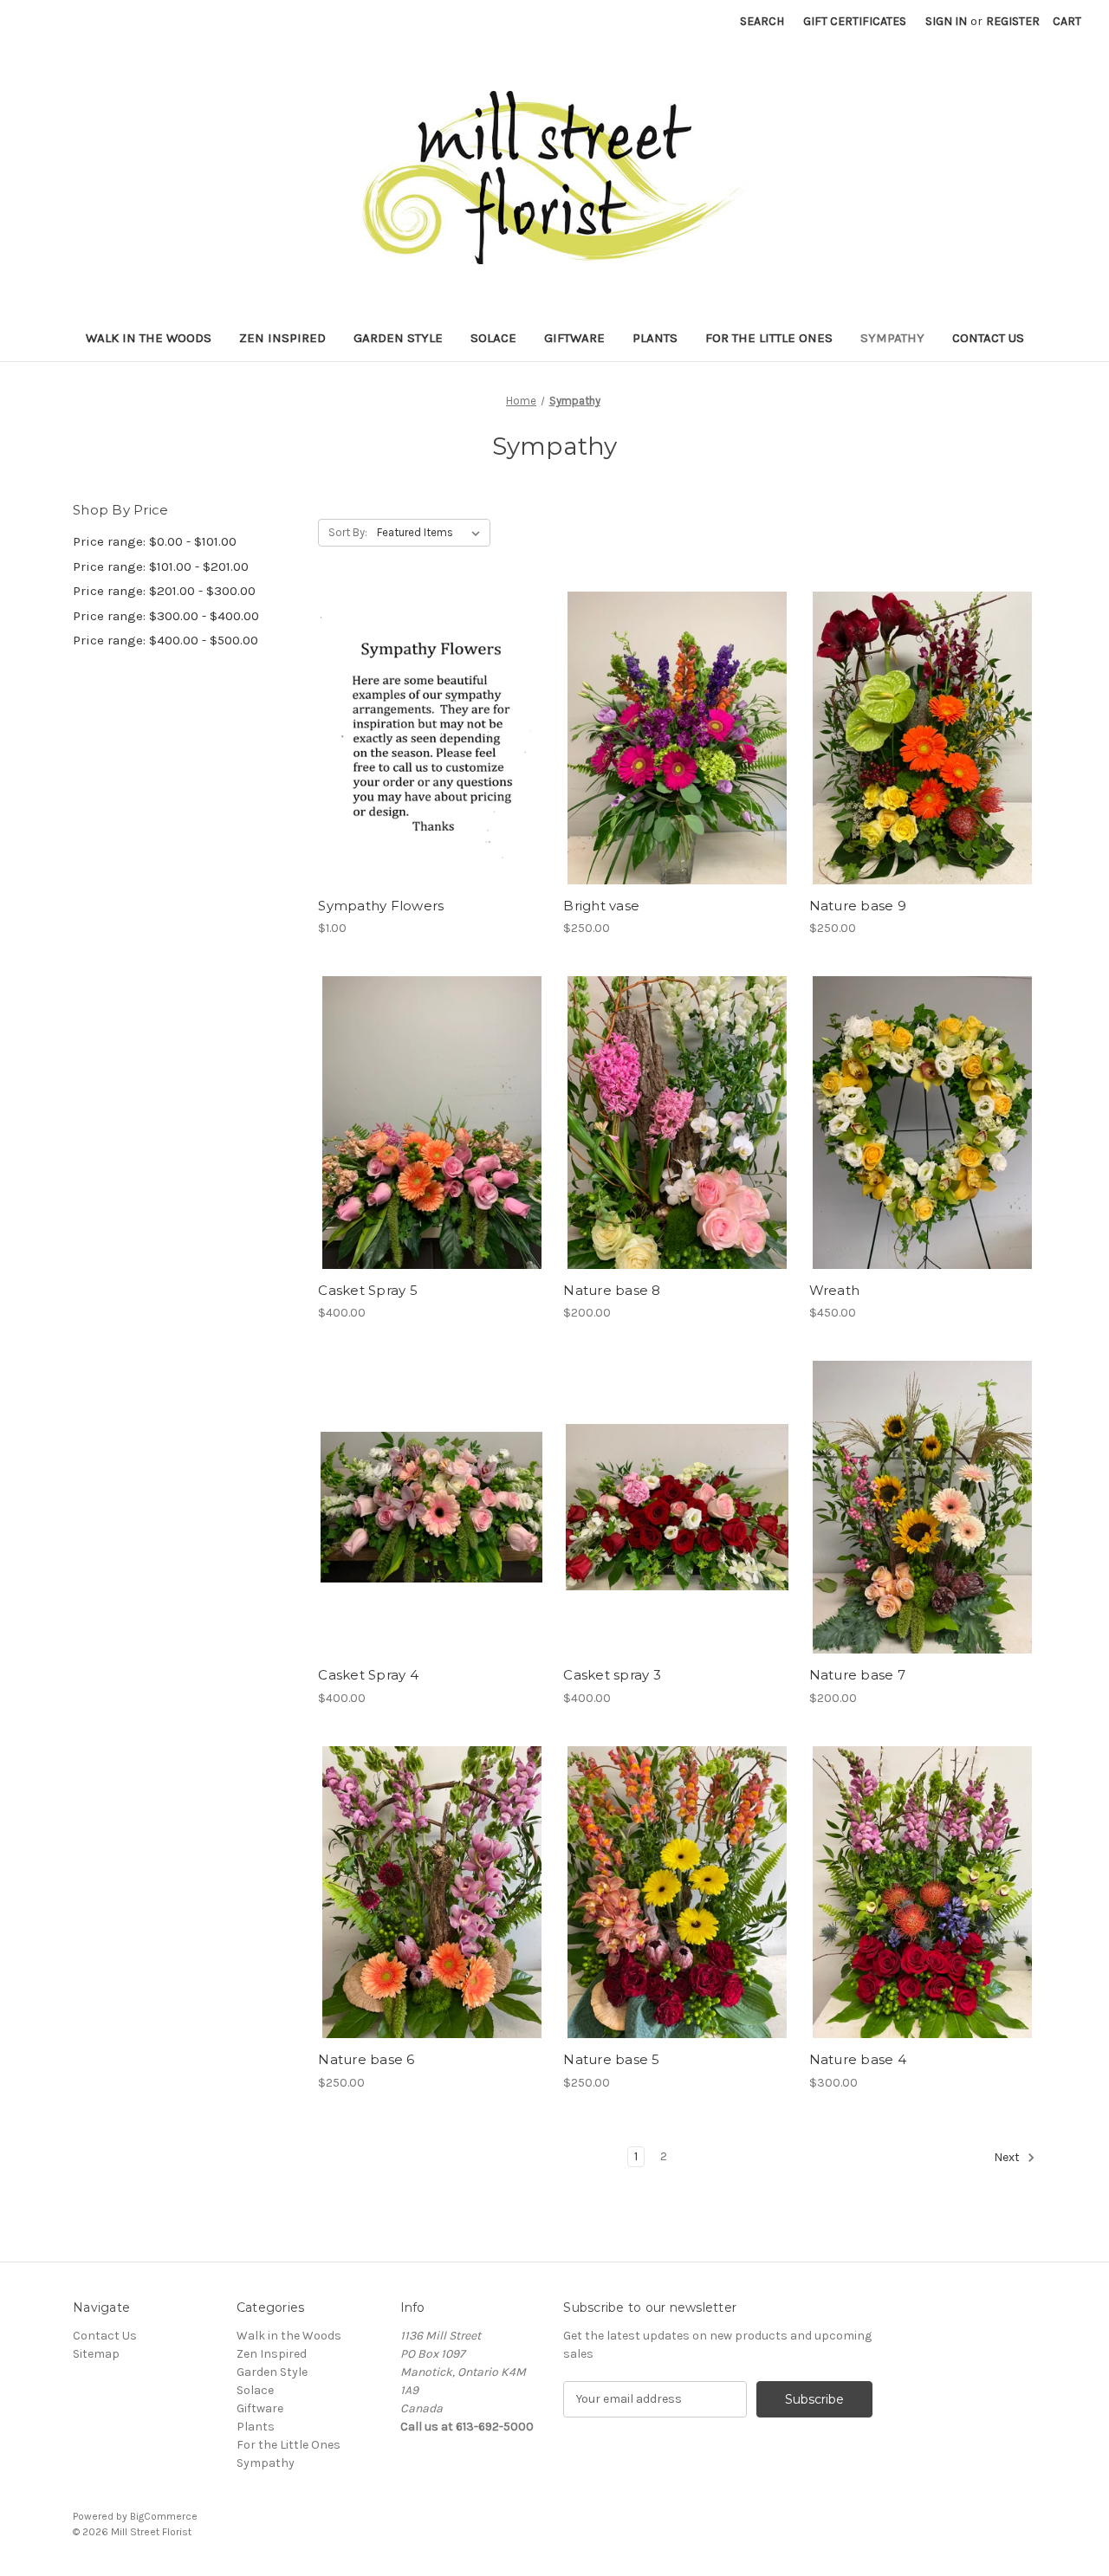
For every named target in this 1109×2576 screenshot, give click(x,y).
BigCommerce (164, 2516)
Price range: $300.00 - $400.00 (166, 616)
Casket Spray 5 (368, 1290)
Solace (493, 338)
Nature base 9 (858, 906)
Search (762, 21)
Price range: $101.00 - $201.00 (161, 566)
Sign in (946, 21)
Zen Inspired (282, 338)
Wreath (835, 1290)
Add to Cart (432, 753)
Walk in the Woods (149, 338)
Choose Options (678, 753)
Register (1013, 21)
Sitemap (96, 2354)
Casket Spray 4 (368, 1675)
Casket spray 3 (612, 1675)
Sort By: (348, 532)
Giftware (574, 338)
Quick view (431, 722)
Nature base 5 (611, 2059)
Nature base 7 (857, 1675)
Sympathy (892, 338)
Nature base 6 (366, 2059)
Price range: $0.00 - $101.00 (155, 541)
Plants (655, 338)
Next (1008, 2157)
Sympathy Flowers (381, 906)
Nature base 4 (858, 2059)
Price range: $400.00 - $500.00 (165, 640)
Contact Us (988, 338)
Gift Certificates (855, 21)
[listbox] (432, 533)
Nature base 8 (612, 1290)
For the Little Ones (769, 338)
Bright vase (601, 906)
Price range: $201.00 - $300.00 (164, 591)
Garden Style (398, 338)
